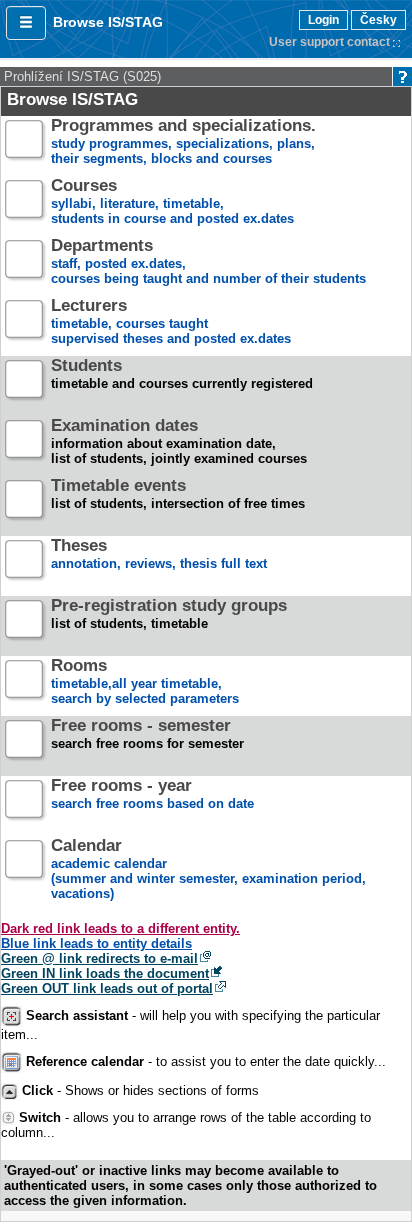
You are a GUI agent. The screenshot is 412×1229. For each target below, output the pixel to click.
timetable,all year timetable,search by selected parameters (145, 682)
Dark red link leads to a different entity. (120, 928)
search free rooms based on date (152, 795)
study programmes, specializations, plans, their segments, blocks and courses (183, 142)
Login (323, 20)
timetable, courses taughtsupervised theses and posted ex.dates (171, 322)
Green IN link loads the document (105, 973)
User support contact (329, 42)
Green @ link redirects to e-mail (99, 958)
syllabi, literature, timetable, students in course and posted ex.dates (172, 202)
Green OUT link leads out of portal (107, 988)
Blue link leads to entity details (96, 943)
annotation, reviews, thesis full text (159, 555)
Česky (378, 20)
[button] (26, 23)
